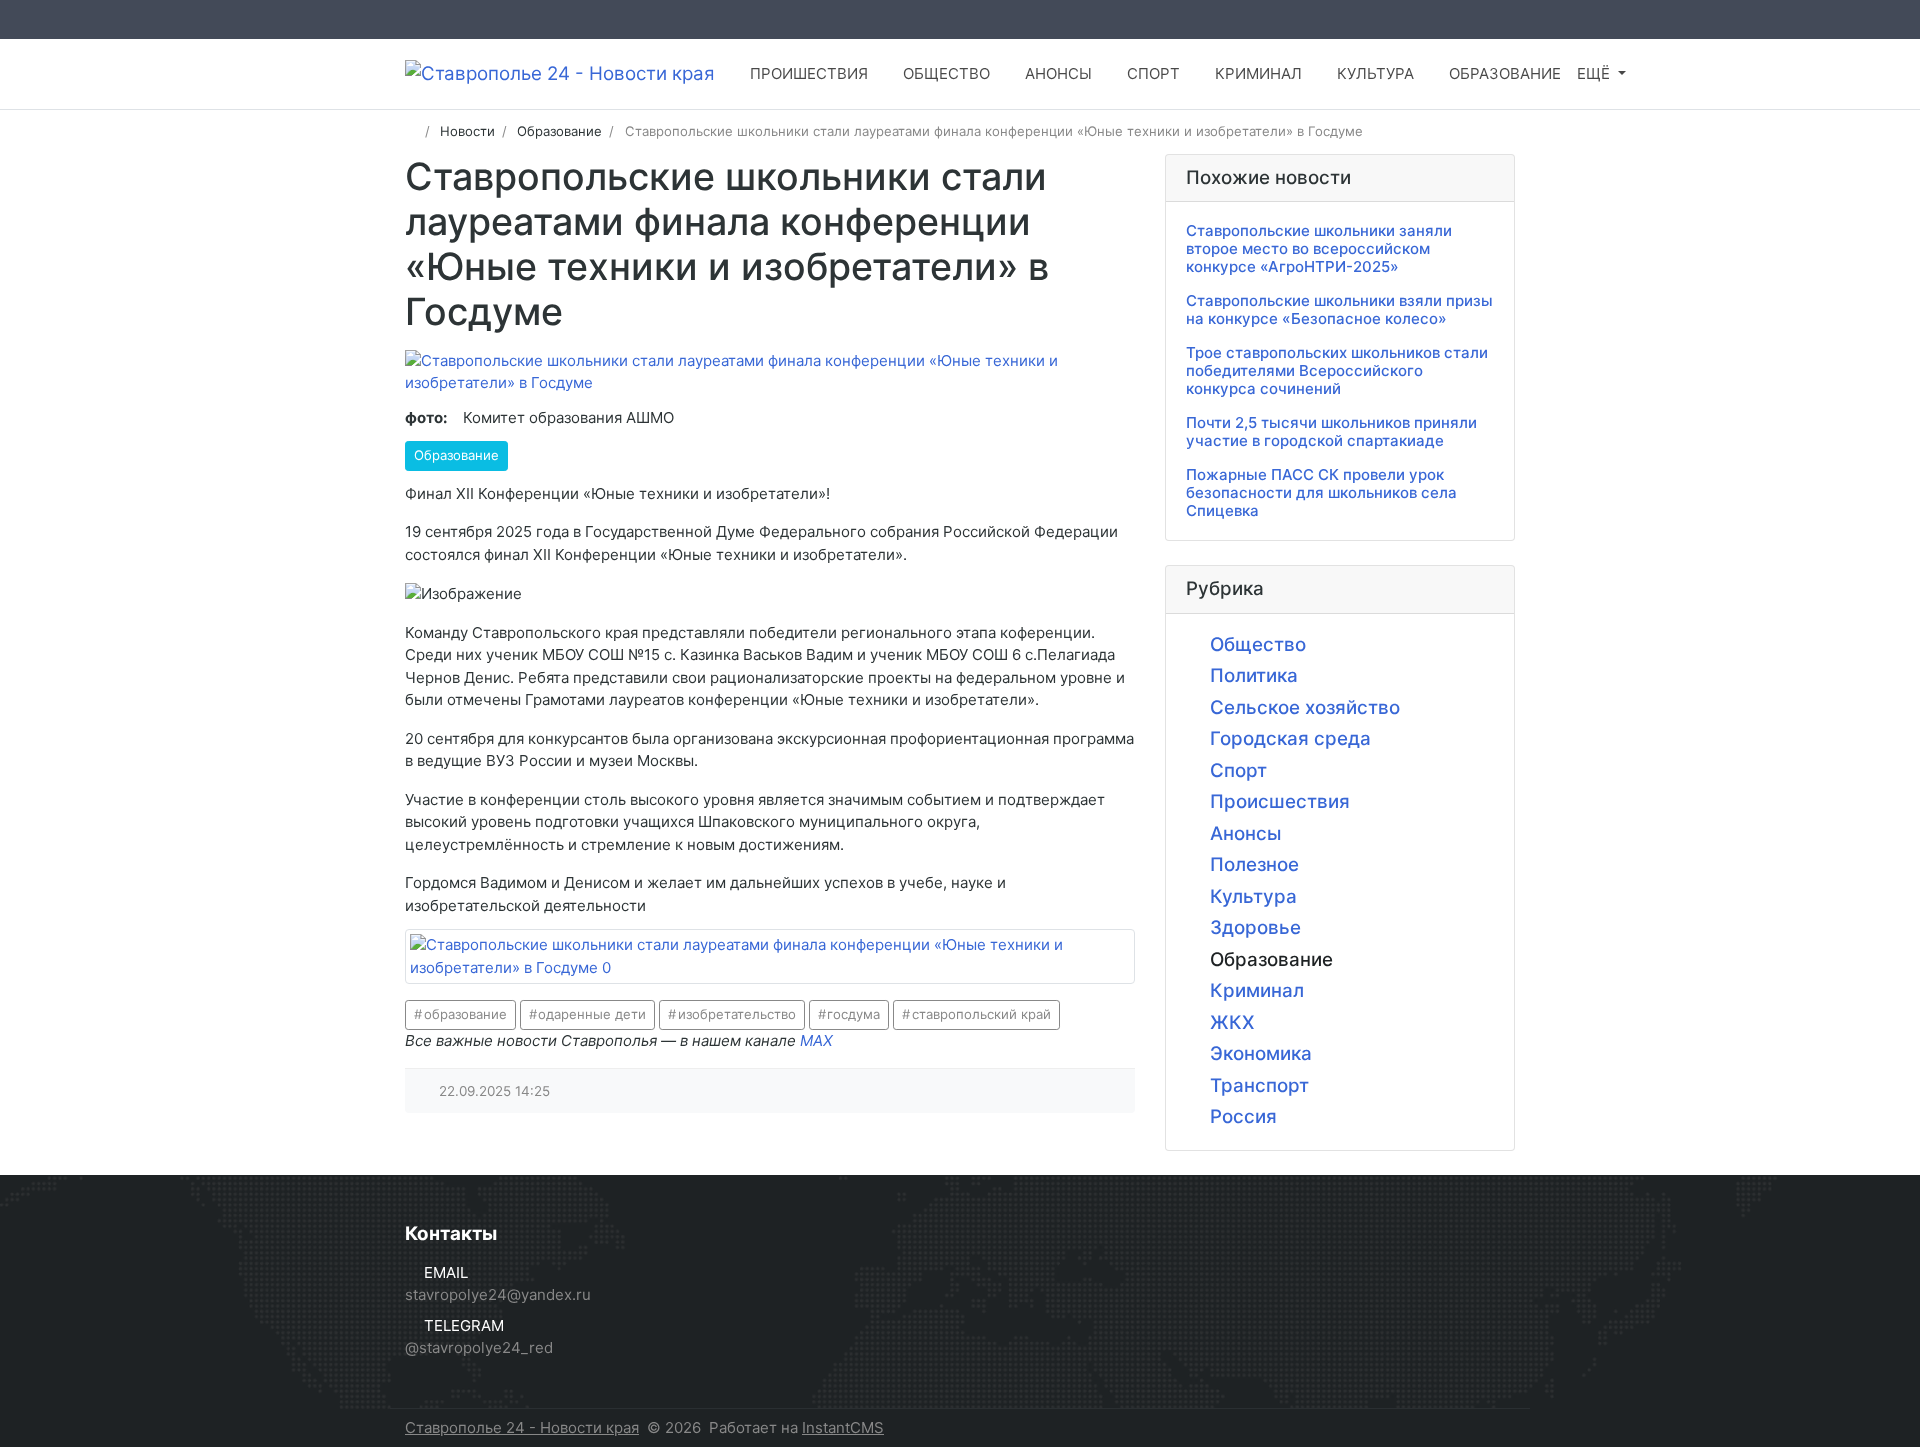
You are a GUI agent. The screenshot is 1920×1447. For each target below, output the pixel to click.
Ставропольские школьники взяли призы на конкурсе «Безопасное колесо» (1339, 309)
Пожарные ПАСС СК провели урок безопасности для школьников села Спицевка (1321, 492)
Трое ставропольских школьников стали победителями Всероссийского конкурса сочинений (1337, 370)
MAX (816, 1040)
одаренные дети (592, 1014)
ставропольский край (981, 1014)
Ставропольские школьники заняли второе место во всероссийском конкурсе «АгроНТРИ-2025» (1319, 248)
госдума (853, 1014)
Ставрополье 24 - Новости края (522, 1427)
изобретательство (737, 1014)
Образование (456, 455)
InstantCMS (843, 1427)
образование (465, 1014)
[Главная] (411, 131)
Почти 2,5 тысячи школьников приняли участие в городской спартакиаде (1331, 431)
